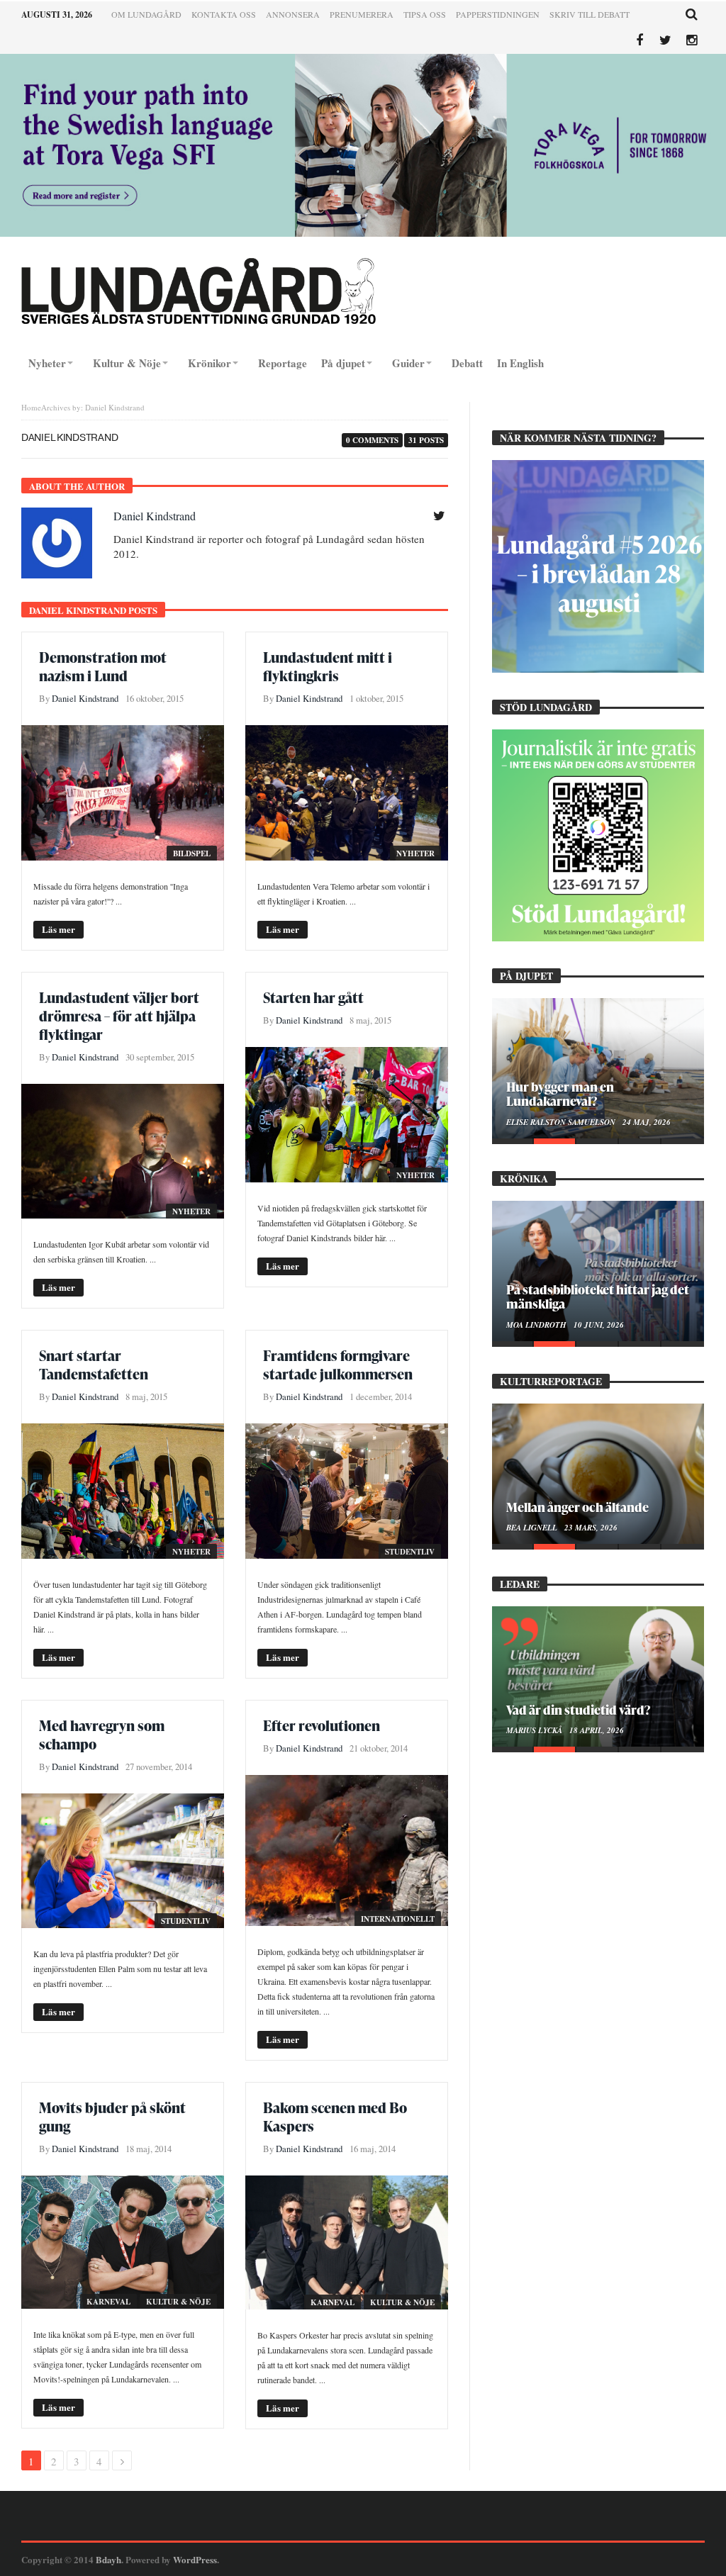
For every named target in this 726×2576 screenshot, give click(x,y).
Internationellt (398, 1919)
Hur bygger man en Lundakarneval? (560, 1094)
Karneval (108, 2302)
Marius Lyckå (535, 1730)
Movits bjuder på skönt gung (112, 2117)
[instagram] (692, 41)
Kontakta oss (224, 14)
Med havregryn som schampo (102, 1735)
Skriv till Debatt (590, 14)
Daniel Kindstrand (155, 516)
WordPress (195, 2559)
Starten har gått (313, 997)
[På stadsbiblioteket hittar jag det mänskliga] (598, 1271)
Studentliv (410, 1552)
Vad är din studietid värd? (578, 1709)
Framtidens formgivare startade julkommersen (338, 1365)
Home (31, 407)
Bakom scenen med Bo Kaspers (335, 2117)
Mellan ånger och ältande (577, 1507)
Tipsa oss (425, 14)
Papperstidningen (498, 14)
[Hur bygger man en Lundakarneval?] (598, 1068)
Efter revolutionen (322, 1725)
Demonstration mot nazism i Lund (103, 666)
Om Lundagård (146, 14)
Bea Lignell (533, 1528)
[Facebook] (639, 41)
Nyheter (415, 853)
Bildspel (192, 853)
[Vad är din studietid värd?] (598, 1676)
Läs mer (58, 929)
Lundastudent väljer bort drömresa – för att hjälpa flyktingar (119, 1016)
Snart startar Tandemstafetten (94, 1365)
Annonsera (293, 14)
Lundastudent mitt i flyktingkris (328, 666)
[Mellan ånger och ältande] (598, 1474)
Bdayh (108, 2559)
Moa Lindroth (537, 1325)
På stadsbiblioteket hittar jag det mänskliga (598, 1297)
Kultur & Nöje (178, 2302)
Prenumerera (362, 14)
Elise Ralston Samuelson (562, 1122)
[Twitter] (665, 41)
